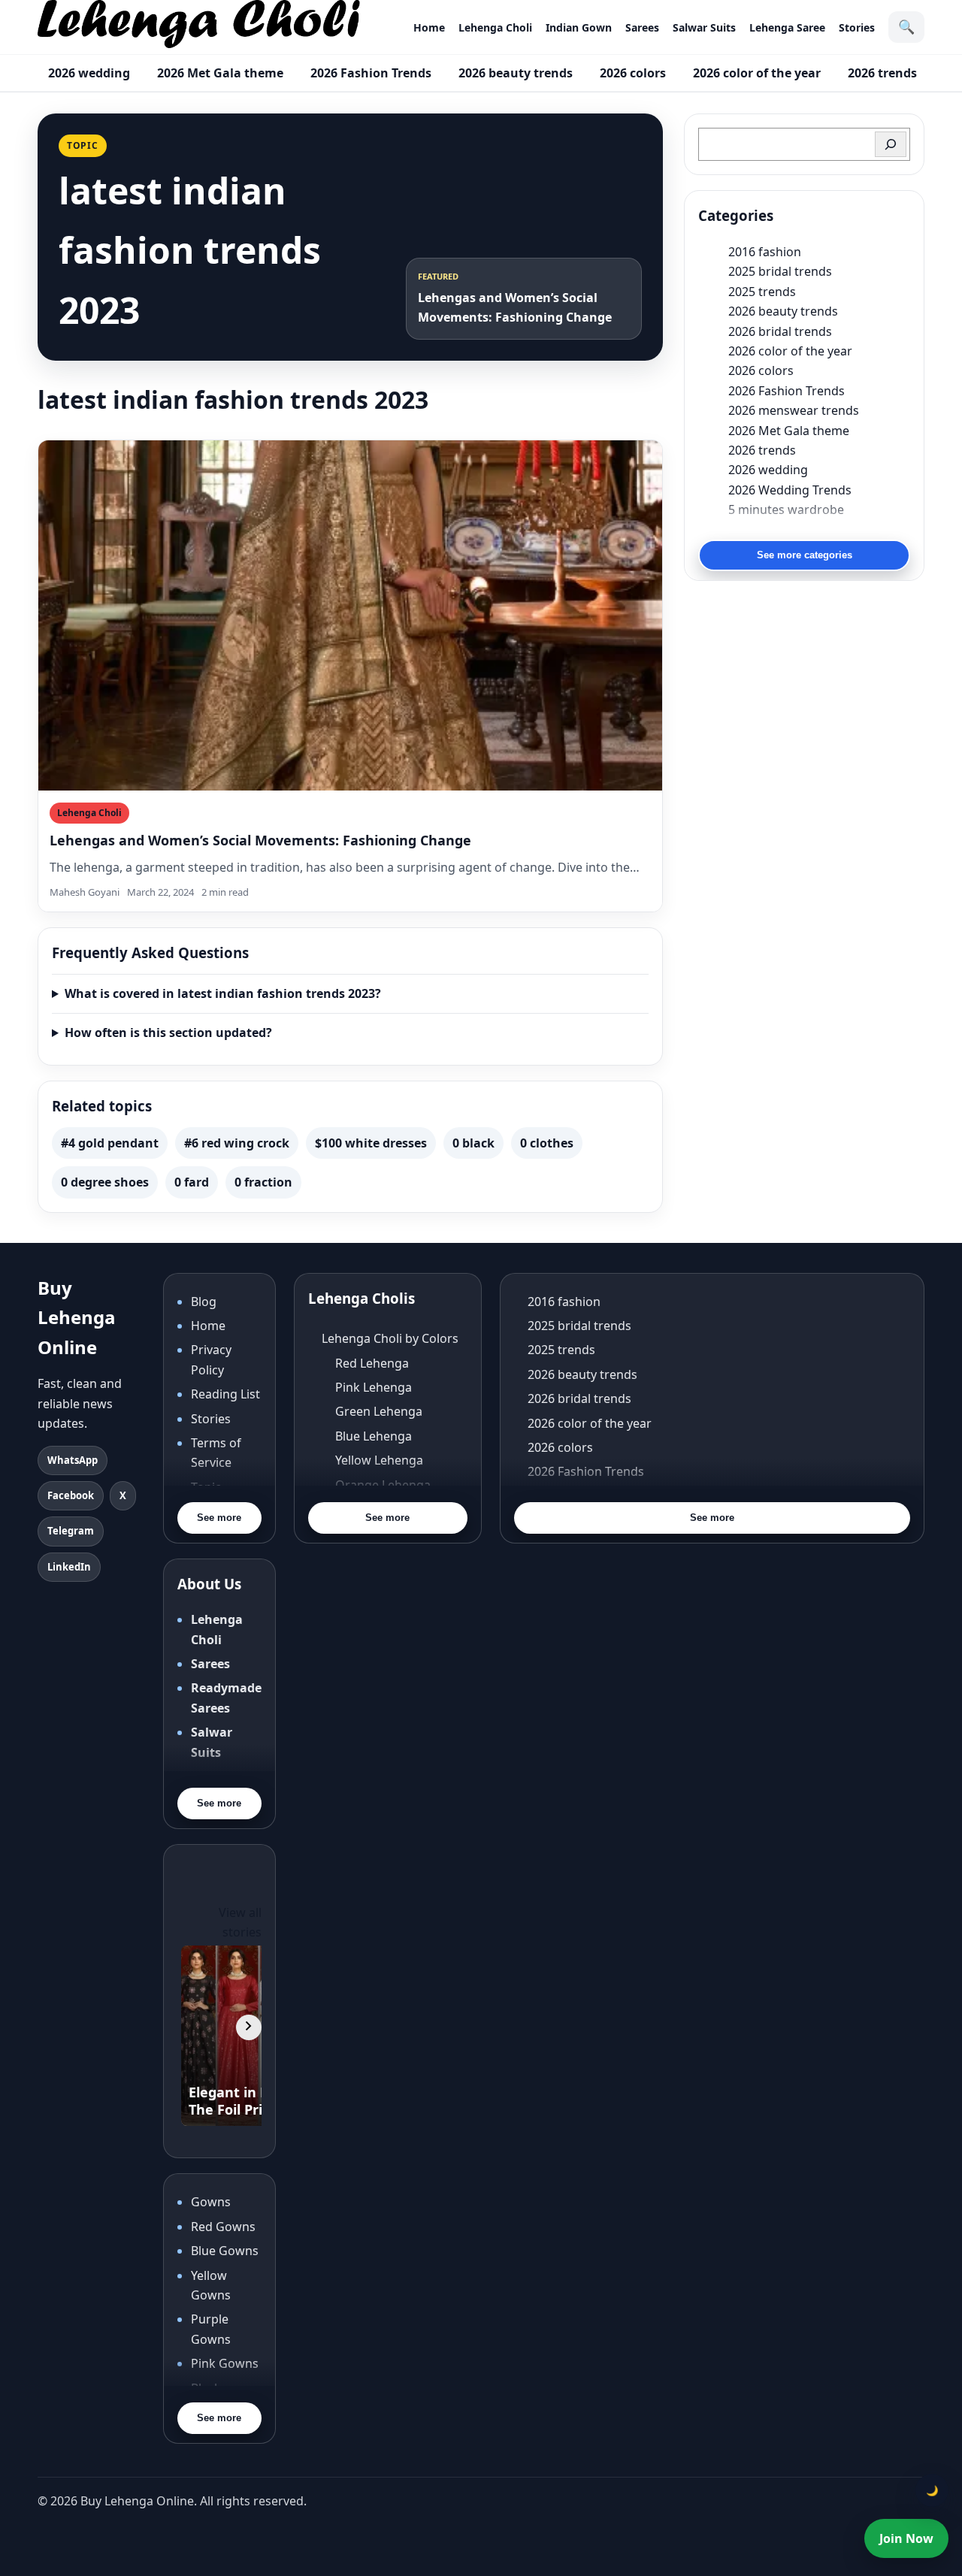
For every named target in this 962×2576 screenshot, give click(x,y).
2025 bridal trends (780, 271)
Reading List (225, 1394)
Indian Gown (579, 27)
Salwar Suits (704, 27)
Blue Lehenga (374, 1436)
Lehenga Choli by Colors (390, 1338)
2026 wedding (89, 73)
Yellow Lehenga (379, 1460)
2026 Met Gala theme (220, 73)
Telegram (71, 1531)
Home (429, 27)
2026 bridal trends (780, 331)
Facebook (71, 1495)
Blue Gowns (225, 2251)
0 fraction (263, 1182)
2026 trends (882, 73)
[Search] (891, 144)
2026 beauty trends (516, 73)
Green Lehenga (379, 1411)
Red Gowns (223, 2227)
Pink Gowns (225, 2363)
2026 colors (633, 73)
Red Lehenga (372, 1363)
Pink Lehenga (374, 1387)
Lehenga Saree (787, 27)
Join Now (906, 2538)
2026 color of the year (757, 73)
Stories (857, 27)
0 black (473, 1143)
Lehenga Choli (495, 27)
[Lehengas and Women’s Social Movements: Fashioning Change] (350, 616)
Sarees (642, 27)
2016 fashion (765, 252)
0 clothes (547, 1143)
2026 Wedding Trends (790, 490)
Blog (204, 1302)
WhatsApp (73, 1460)
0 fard (192, 1182)
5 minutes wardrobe (786, 509)
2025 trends (762, 292)
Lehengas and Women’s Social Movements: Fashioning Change (260, 840)
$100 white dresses (371, 1143)
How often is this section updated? (168, 1033)
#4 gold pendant (110, 1143)
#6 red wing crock (237, 1143)
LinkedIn (69, 1567)
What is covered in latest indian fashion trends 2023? (223, 993)
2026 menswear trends (794, 410)
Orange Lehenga (383, 1485)
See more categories (805, 555)
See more (219, 1518)
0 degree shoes (105, 1182)
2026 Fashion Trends (371, 73)
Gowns (211, 2202)
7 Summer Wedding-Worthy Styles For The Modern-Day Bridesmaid (819, 529)
